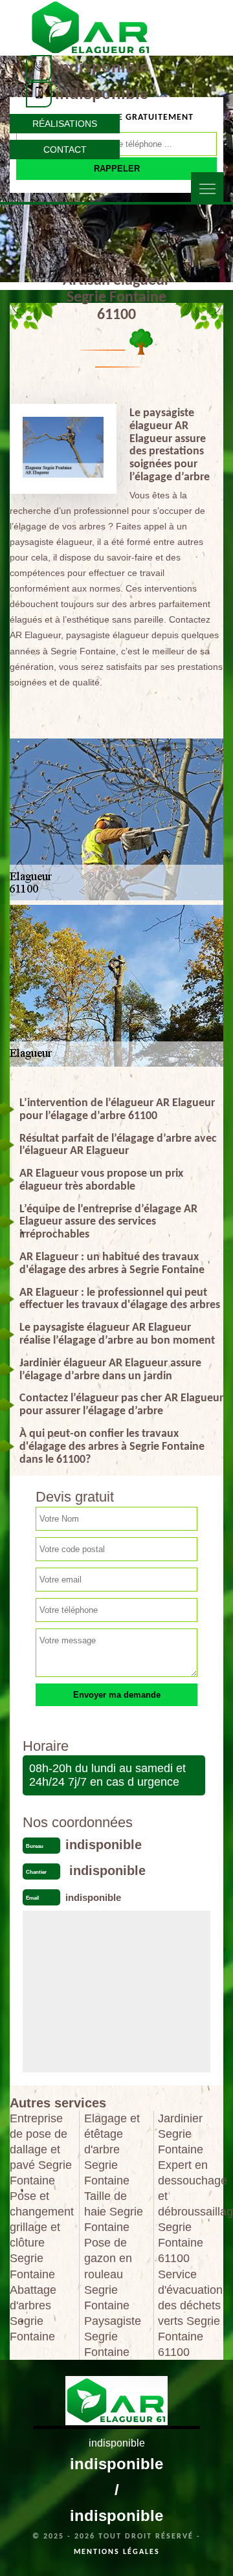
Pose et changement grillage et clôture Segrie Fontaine (42, 2235)
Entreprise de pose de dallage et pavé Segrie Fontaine (41, 2149)
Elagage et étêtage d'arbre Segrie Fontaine (112, 2149)
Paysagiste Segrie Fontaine (113, 2337)
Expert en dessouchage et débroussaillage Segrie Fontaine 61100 (191, 2212)
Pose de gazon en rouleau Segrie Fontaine (108, 2274)
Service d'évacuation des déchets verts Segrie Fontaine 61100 (190, 2313)
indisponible (102, 67)
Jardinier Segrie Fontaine (181, 2134)
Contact (65, 150)
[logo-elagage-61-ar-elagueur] (91, 27)
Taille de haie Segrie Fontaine (114, 2212)
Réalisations (65, 124)
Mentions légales (117, 2552)
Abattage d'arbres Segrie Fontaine (33, 2313)
